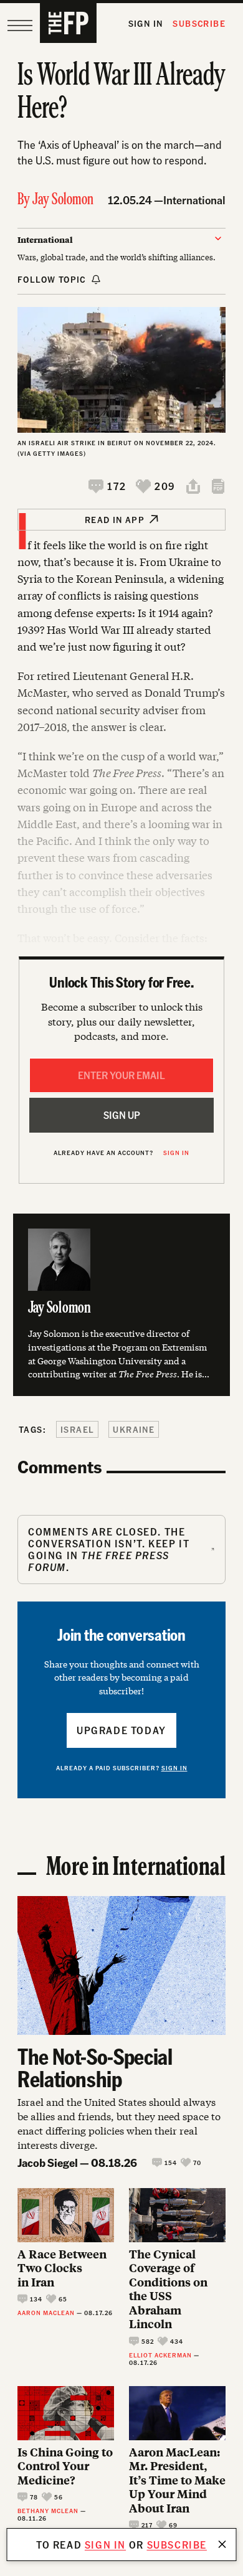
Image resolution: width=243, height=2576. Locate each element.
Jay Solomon (63, 200)
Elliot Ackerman (160, 2355)
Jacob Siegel (48, 2162)
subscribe (177, 2545)
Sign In (146, 23)
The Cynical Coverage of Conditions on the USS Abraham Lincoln (168, 2289)
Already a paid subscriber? (122, 1768)
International (194, 200)
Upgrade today (121, 1730)
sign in (105, 2545)
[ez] (20, 26)
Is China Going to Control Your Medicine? (65, 2466)
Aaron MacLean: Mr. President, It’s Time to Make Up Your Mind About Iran (177, 2480)
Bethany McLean (48, 2511)
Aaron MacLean (46, 2313)
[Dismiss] (222, 2544)
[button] (107, 486)
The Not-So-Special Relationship (95, 2067)
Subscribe (199, 23)
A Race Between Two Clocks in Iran (62, 2268)
